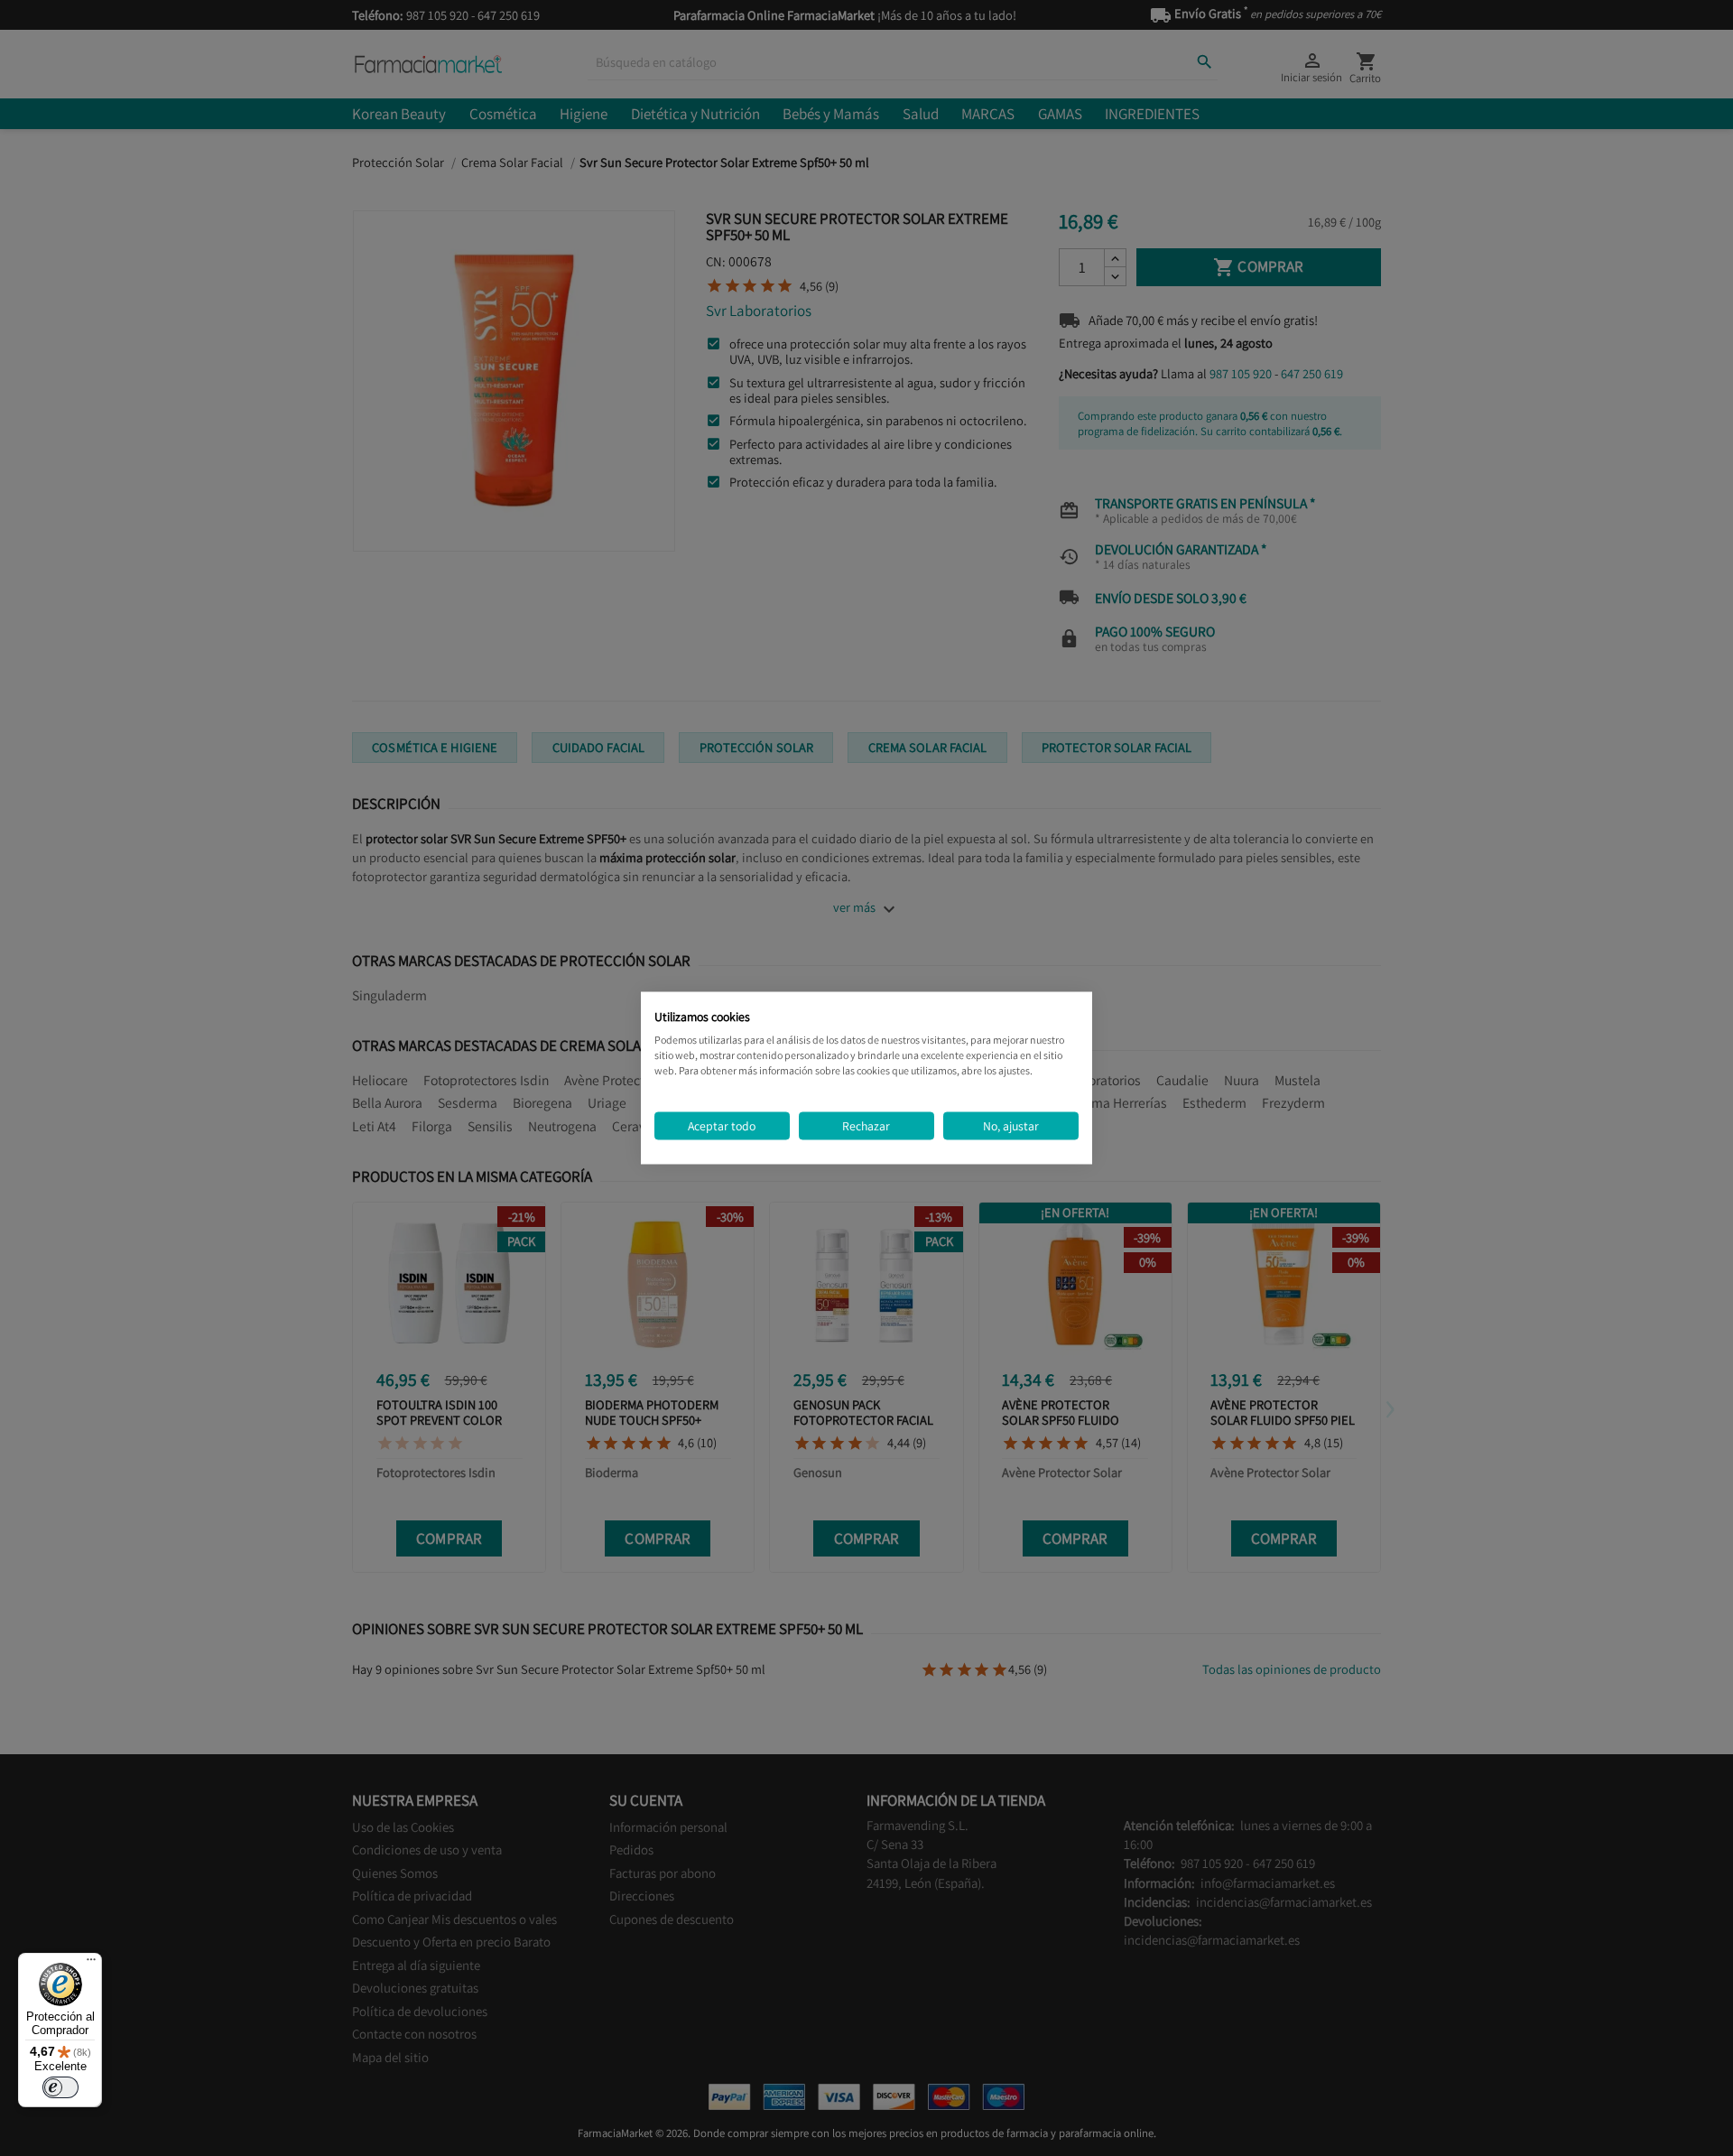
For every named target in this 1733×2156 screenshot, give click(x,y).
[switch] (60, 2087)
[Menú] (91, 1964)
